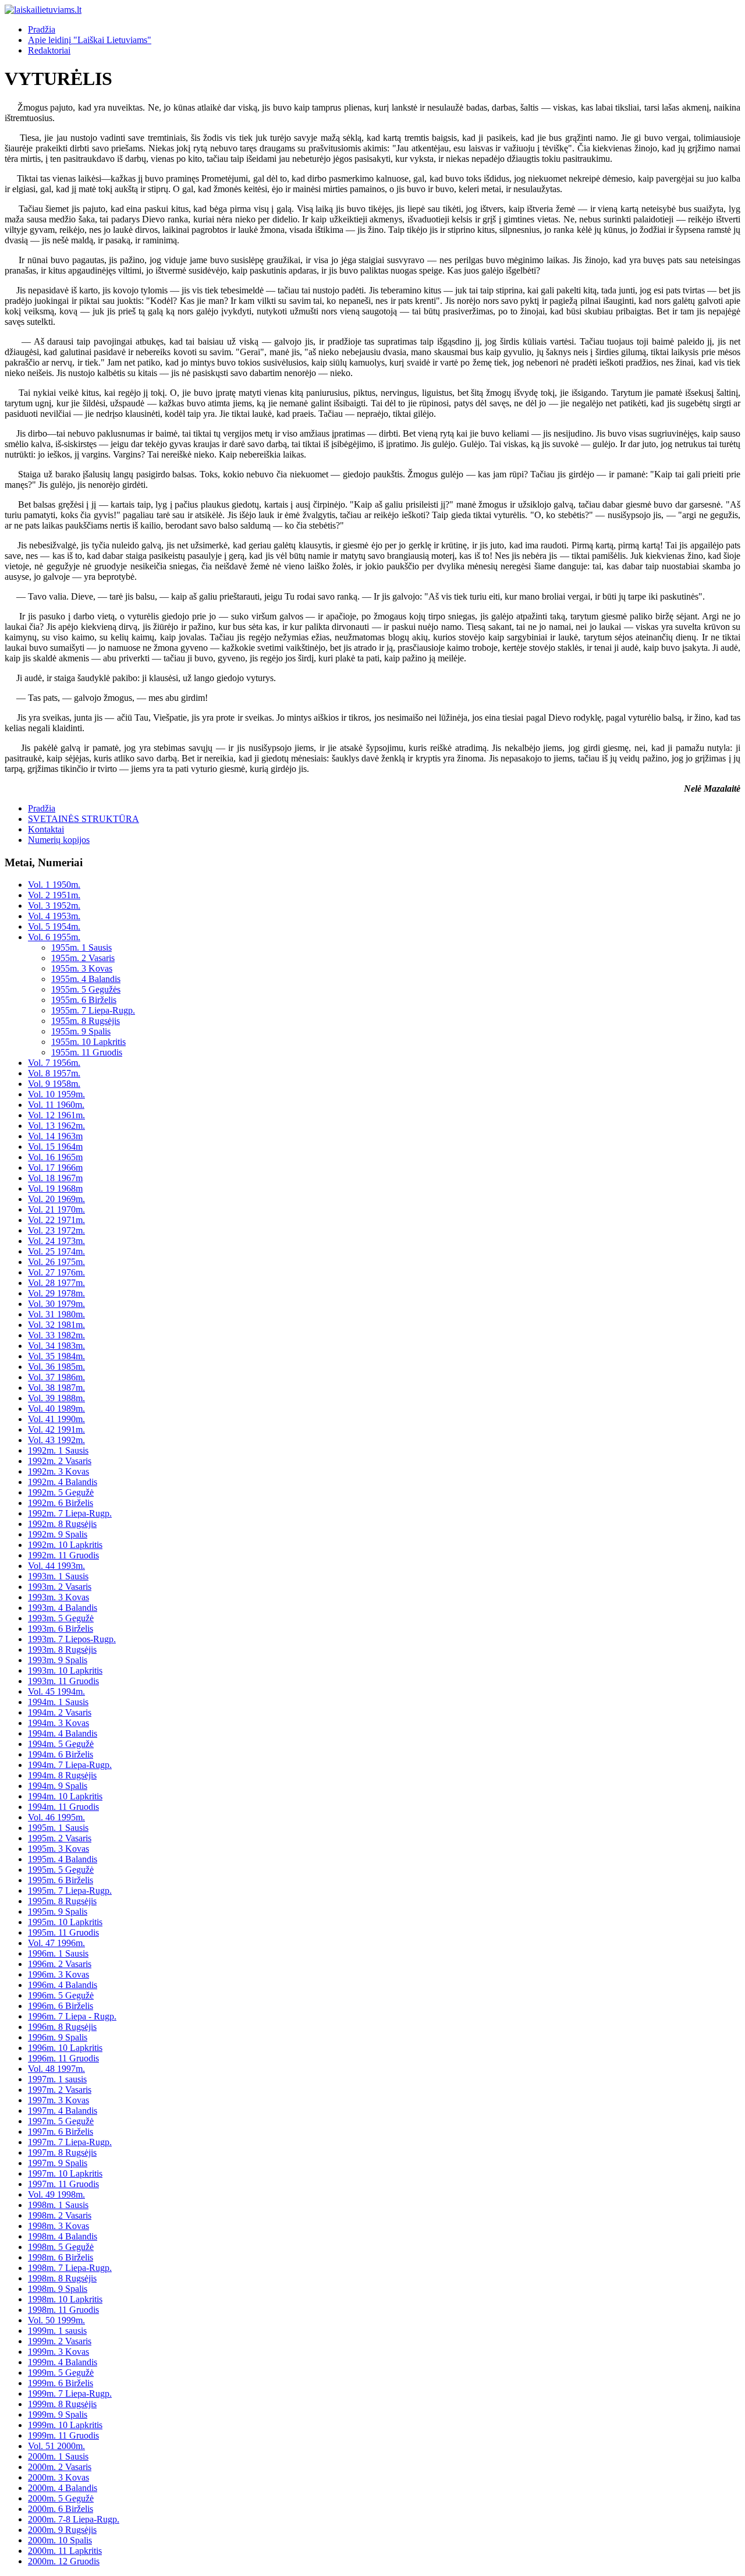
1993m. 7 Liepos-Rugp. (72, 1639)
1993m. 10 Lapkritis (65, 1670)
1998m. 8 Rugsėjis (62, 2278)
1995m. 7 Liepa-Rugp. (70, 1891)
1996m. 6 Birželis (61, 2006)
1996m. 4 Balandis (63, 1985)
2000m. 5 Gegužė (61, 2498)
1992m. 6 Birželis (61, 1503)
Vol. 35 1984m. (56, 1356)
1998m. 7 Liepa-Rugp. (70, 2268)
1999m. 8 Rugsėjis (62, 2404)
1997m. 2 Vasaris (60, 2090)
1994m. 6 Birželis (61, 1754)
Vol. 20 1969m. (56, 1199)
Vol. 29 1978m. (56, 1293)
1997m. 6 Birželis (61, 2132)
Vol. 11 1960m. (56, 1105)
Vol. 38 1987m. (56, 1388)
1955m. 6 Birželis (84, 1000)
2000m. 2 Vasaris (60, 2467)
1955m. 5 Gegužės (86, 989)
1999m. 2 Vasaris (60, 2341)
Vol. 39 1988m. (56, 1398)
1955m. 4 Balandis (86, 979)
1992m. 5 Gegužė (61, 1492)
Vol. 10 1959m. (56, 1094)
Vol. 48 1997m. (56, 2069)
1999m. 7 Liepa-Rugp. (70, 2393)
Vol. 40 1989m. (56, 1409)
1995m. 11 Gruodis (63, 1932)
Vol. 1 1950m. (54, 885)
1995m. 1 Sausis (58, 1828)
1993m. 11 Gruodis (63, 1681)
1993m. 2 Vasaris (60, 1587)
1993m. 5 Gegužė (61, 1618)
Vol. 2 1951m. (54, 895)
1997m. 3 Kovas (58, 2100)
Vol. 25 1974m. (56, 1251)
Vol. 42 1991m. (56, 1429)
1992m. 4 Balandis (63, 1482)
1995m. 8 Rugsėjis (62, 1901)
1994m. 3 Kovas (58, 1723)
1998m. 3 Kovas (58, 2226)
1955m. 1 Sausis (81, 947)
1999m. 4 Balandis (63, 2362)
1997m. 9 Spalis (58, 2163)
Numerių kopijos (59, 840)
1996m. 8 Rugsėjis (62, 2027)
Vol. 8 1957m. (54, 1073)
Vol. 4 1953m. (54, 916)
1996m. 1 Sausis (58, 1953)
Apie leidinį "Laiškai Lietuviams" (90, 40)
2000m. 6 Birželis (61, 2509)
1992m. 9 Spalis (58, 1534)
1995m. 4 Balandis (63, 1859)
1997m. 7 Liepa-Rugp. (70, 2142)
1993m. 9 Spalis (58, 1660)
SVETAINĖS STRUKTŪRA (84, 819)
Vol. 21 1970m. (56, 1209)
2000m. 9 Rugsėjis (62, 2530)
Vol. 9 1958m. (54, 1084)
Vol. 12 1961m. (56, 1115)
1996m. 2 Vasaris (60, 1964)
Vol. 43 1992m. (56, 1440)
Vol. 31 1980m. (56, 1314)
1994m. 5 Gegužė (61, 1744)
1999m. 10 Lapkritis (65, 2425)
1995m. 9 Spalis (58, 1911)
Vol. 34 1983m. (56, 1346)
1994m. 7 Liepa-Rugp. (70, 1765)
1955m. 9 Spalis (81, 1031)
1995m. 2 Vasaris (60, 1838)
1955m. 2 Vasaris (83, 958)
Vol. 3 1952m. (54, 906)
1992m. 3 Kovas (58, 1471)
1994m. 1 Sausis (58, 1702)
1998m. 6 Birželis (61, 2257)
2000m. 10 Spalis (60, 2540)
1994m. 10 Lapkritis (65, 1796)
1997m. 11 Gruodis (63, 2184)
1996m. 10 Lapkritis (65, 2048)
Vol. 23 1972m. (56, 1230)
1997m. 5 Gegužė (61, 2121)
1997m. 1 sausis (57, 2079)
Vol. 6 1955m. (54, 937)
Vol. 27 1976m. (56, 1272)
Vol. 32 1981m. (56, 1325)
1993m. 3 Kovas (58, 1597)
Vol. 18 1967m (55, 1178)
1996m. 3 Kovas (58, 1974)
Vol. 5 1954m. (54, 926)
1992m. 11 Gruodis (63, 1555)
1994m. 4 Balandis (63, 1733)
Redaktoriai (49, 50)
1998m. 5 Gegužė (61, 2247)
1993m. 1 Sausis (58, 1576)
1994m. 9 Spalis (58, 1786)
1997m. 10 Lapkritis (65, 2173)
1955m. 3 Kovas (82, 968)
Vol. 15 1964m (55, 1147)
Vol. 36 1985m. (56, 1367)
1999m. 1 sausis (57, 2331)
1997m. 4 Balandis (63, 2111)
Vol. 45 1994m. (56, 1691)
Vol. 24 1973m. (56, 1241)
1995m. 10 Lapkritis (65, 1922)
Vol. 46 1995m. (56, 1817)
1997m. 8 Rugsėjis (62, 2152)
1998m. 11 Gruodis (63, 2310)
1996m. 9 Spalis (58, 2037)
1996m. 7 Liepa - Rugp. (72, 2016)
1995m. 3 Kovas (58, 1849)
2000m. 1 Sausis (58, 2456)
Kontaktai (46, 829)
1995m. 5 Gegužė (61, 1870)
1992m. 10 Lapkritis (65, 1545)
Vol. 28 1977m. (56, 1283)
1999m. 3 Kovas (58, 2352)
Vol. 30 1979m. (56, 1304)
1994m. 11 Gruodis (63, 1807)
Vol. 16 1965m (55, 1157)
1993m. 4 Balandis (63, 1608)
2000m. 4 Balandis (63, 2488)
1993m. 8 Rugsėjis (62, 1650)
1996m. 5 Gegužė (61, 1995)
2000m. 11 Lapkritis (65, 2551)
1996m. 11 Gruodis (63, 2058)
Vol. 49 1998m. (56, 2194)
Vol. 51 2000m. (56, 2446)
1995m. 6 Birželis (61, 1880)
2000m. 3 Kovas (58, 2477)
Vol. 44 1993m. (56, 1566)
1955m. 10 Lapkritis (88, 1042)
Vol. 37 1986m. (56, 1377)
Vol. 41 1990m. (56, 1419)
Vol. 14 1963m (55, 1136)
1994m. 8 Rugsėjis (62, 1775)
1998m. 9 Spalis (58, 2289)
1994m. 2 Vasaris (60, 1712)
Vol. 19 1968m (55, 1188)
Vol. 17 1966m (55, 1167)
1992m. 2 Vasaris (60, 1461)
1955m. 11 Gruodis (87, 1052)
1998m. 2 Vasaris (60, 2215)
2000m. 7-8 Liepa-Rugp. (74, 2519)
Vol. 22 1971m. (56, 1220)
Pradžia (42, 29)
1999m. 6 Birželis (61, 2383)
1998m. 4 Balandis (63, 2236)
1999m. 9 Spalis (58, 2414)
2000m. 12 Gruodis (64, 2561)
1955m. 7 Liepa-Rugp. (93, 1010)
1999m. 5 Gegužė (61, 2373)
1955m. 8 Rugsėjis (86, 1021)
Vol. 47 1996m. (56, 1943)
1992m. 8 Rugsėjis (62, 1524)
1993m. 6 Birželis (61, 1629)
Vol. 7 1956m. (54, 1063)
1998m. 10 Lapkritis (65, 2299)
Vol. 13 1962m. (56, 1126)
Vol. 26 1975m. (56, 1262)
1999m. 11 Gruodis (63, 2435)
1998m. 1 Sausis (58, 2205)
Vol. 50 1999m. (56, 2320)
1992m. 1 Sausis (58, 1450)
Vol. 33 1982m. (56, 1335)
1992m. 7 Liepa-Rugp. (70, 1513)
